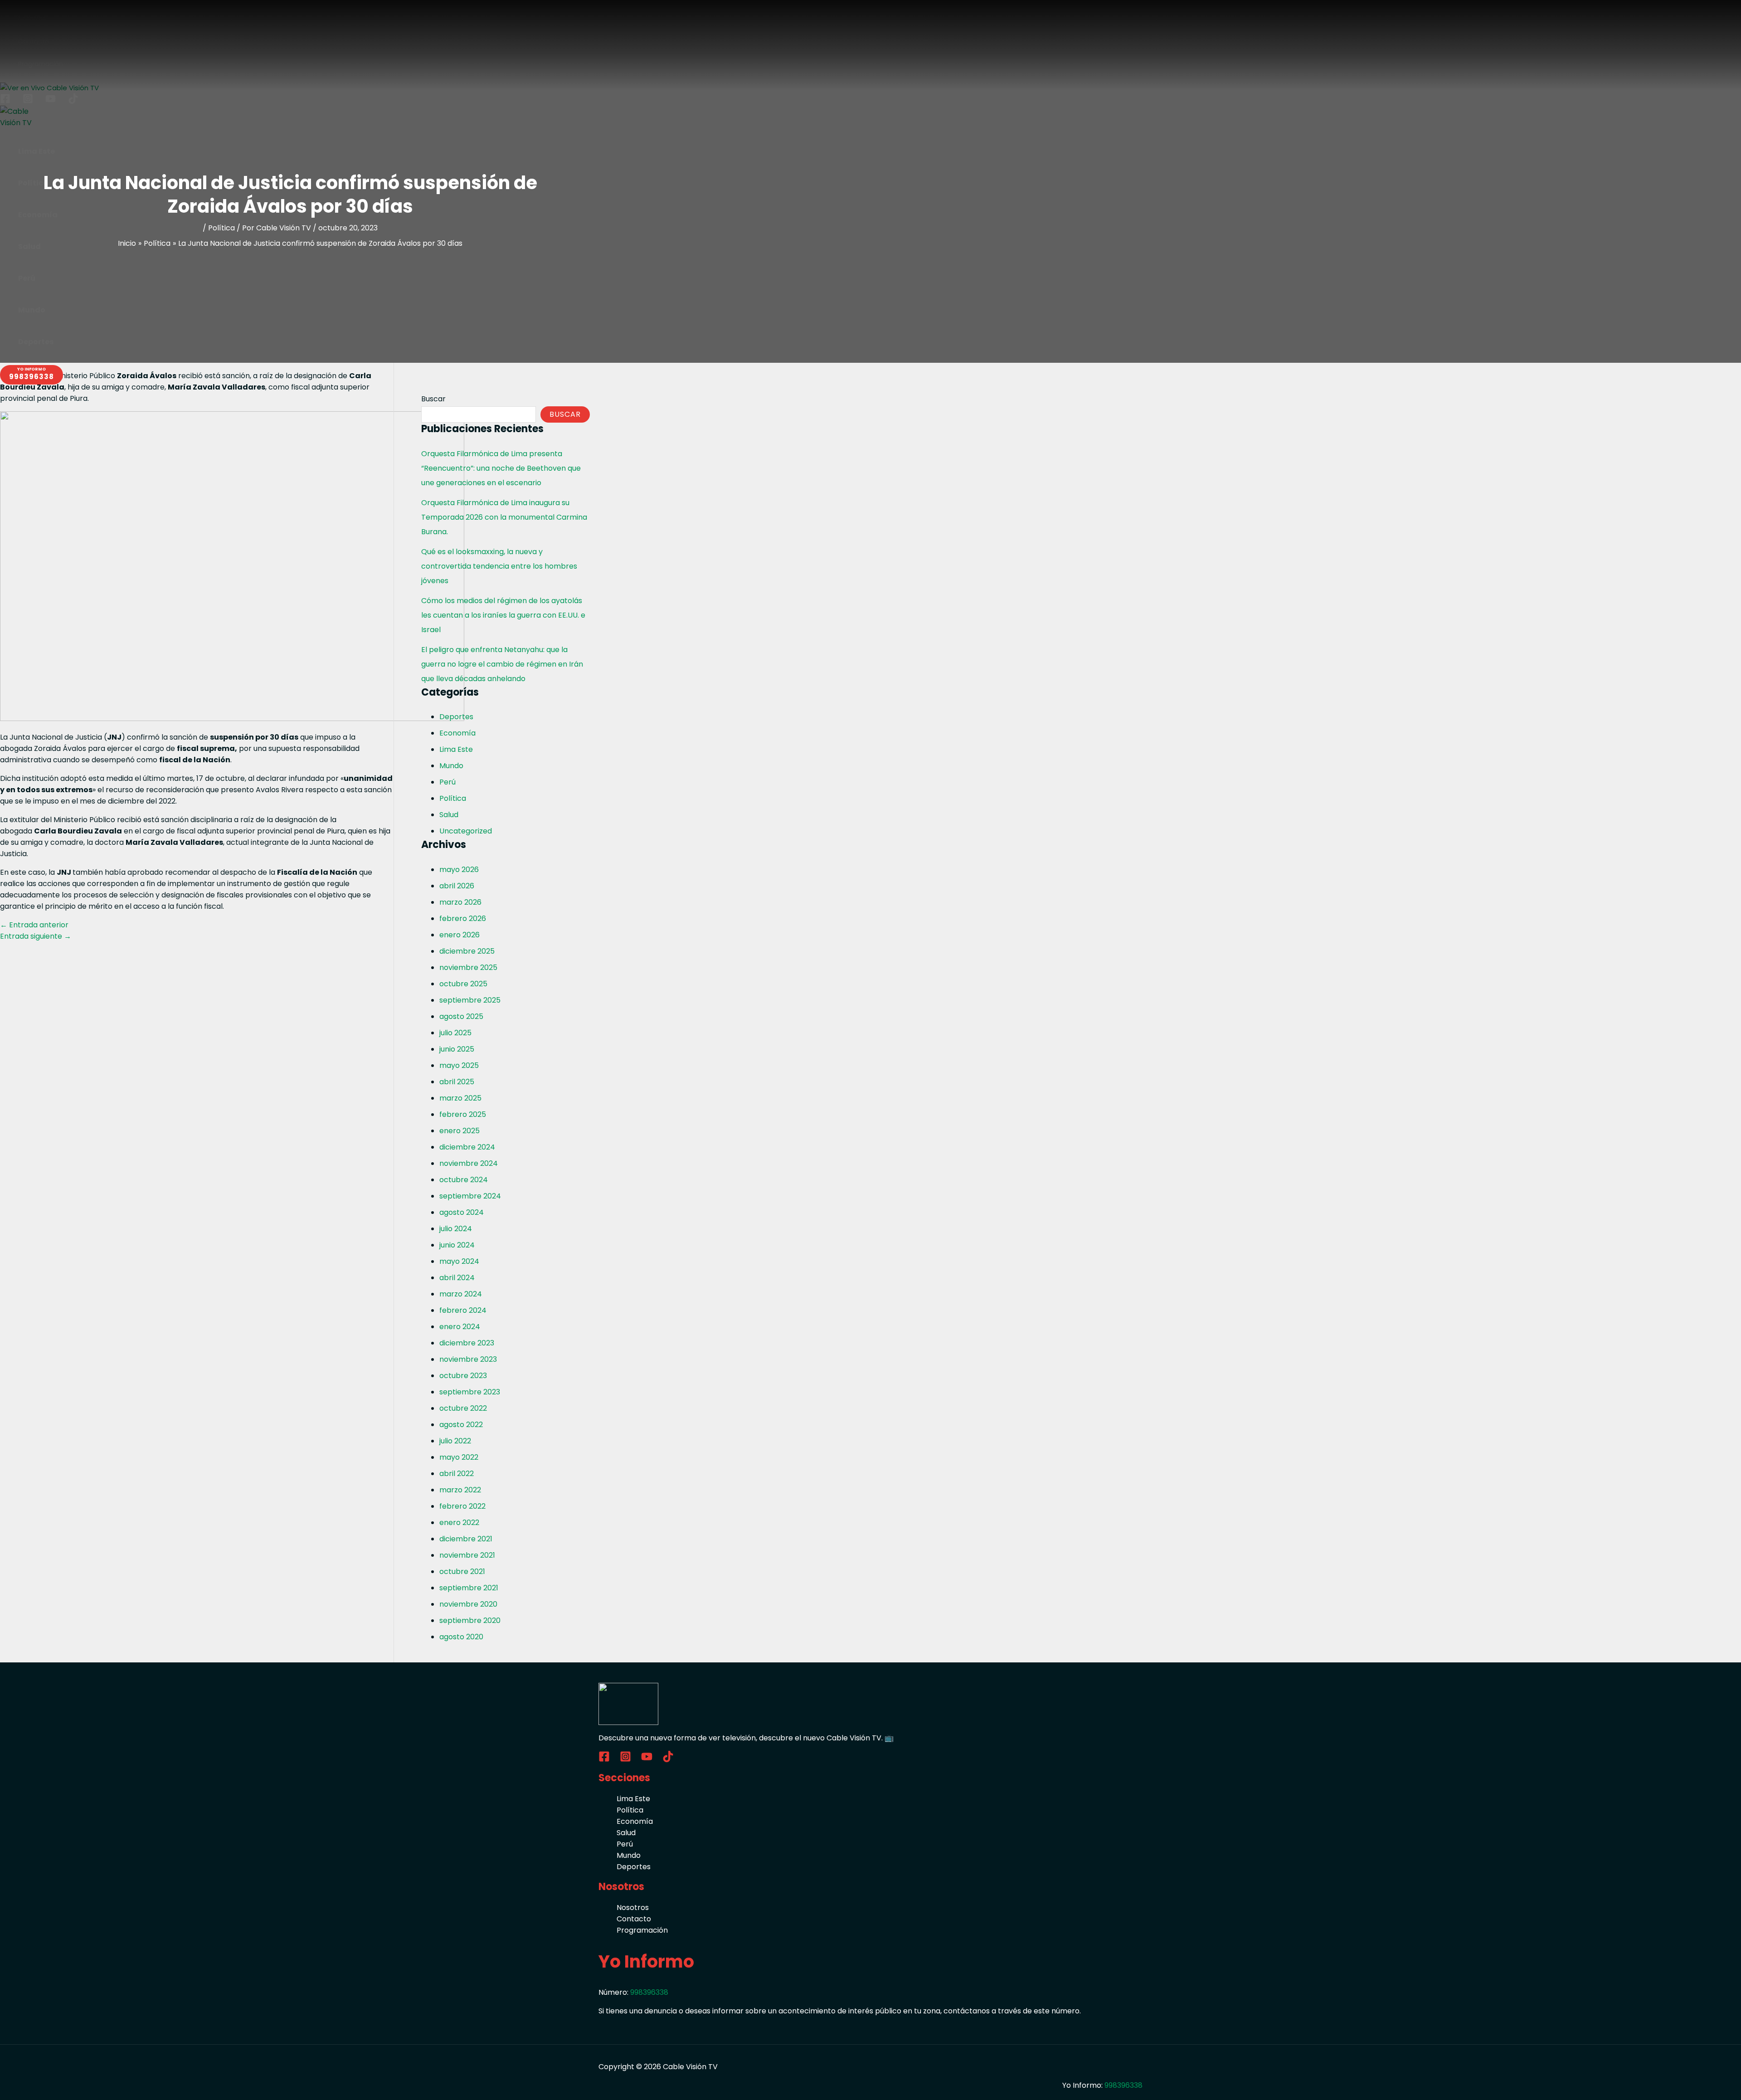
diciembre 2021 (466, 1539)
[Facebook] (604, 1760)
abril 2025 (457, 1082)
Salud (449, 815)
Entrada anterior (34, 925)
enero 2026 (460, 935)
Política (221, 228)
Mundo (451, 766)
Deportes (456, 717)
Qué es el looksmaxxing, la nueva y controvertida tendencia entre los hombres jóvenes (499, 566)
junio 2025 (457, 1049)
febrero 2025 (463, 1114)
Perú (447, 782)
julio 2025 (455, 1033)
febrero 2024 (463, 1310)
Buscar (433, 399)
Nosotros (633, 1908)
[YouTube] (647, 1760)
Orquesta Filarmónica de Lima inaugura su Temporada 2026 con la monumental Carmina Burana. (504, 517)
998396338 (649, 1992)
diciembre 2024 (467, 1147)
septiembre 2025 (470, 1000)
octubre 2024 (464, 1180)
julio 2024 (456, 1229)
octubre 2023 (463, 1376)
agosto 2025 (461, 1016)
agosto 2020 (461, 1637)
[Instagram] (625, 1760)
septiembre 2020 (470, 1620)
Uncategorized (466, 831)
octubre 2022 (463, 1408)
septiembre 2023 (470, 1392)
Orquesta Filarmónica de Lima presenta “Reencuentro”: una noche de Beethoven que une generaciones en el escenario (501, 468)
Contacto (634, 1919)
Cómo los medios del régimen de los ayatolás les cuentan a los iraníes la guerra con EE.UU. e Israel (503, 615)
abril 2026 (457, 886)
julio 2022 (455, 1441)
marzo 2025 (460, 1098)
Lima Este (456, 749)
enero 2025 (460, 1131)
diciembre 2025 (467, 951)
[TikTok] (668, 1760)
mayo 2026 (459, 870)
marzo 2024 (461, 1294)
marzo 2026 (460, 902)
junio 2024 (457, 1245)
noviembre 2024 (469, 1163)
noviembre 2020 (468, 1604)
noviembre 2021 (467, 1555)
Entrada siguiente (36, 936)
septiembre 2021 (469, 1588)
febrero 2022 (462, 1506)
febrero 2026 (463, 918)
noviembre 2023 (468, 1359)
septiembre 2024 (470, 1196)
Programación (642, 1930)
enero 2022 (459, 1523)
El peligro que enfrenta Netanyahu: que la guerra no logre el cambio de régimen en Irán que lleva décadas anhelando (502, 664)
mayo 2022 (459, 1457)
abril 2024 (457, 1278)
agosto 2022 (461, 1425)
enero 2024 (460, 1327)
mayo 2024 (459, 1261)
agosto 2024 (462, 1212)
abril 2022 (457, 1474)
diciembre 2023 (467, 1343)
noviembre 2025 (468, 967)
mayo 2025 (459, 1065)
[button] (32, 375)
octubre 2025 (463, 984)
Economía (457, 733)
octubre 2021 (462, 1571)
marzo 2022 (460, 1490)
